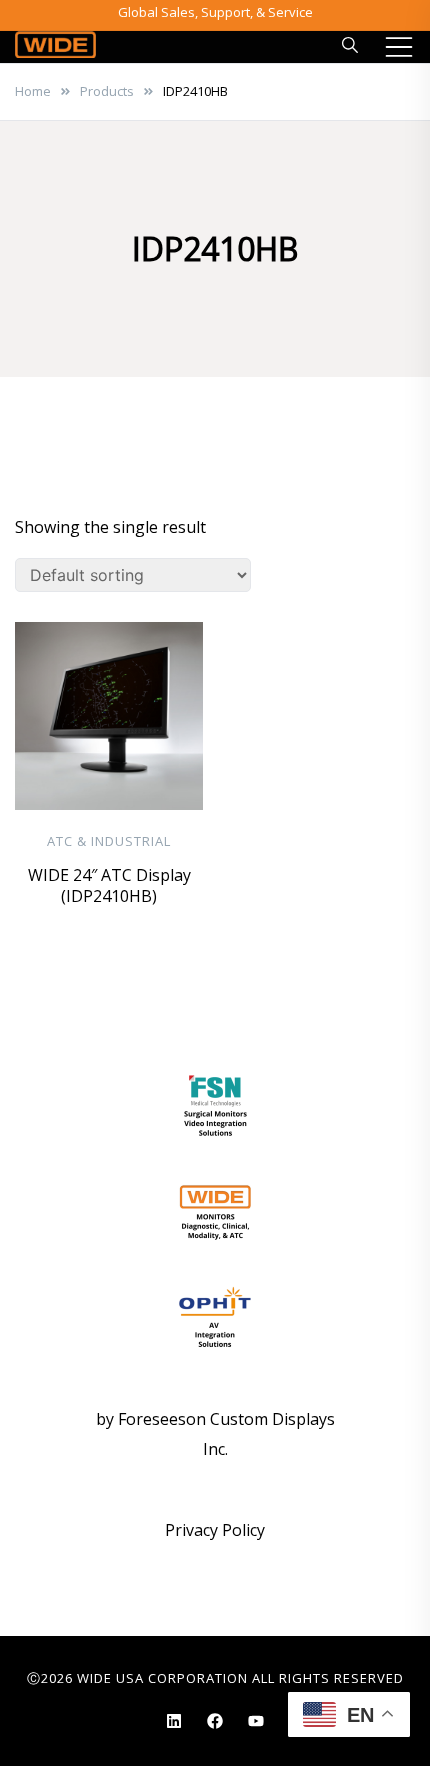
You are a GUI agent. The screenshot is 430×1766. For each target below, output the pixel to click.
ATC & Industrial (109, 841)
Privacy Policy (215, 1530)
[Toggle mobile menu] (399, 47)
